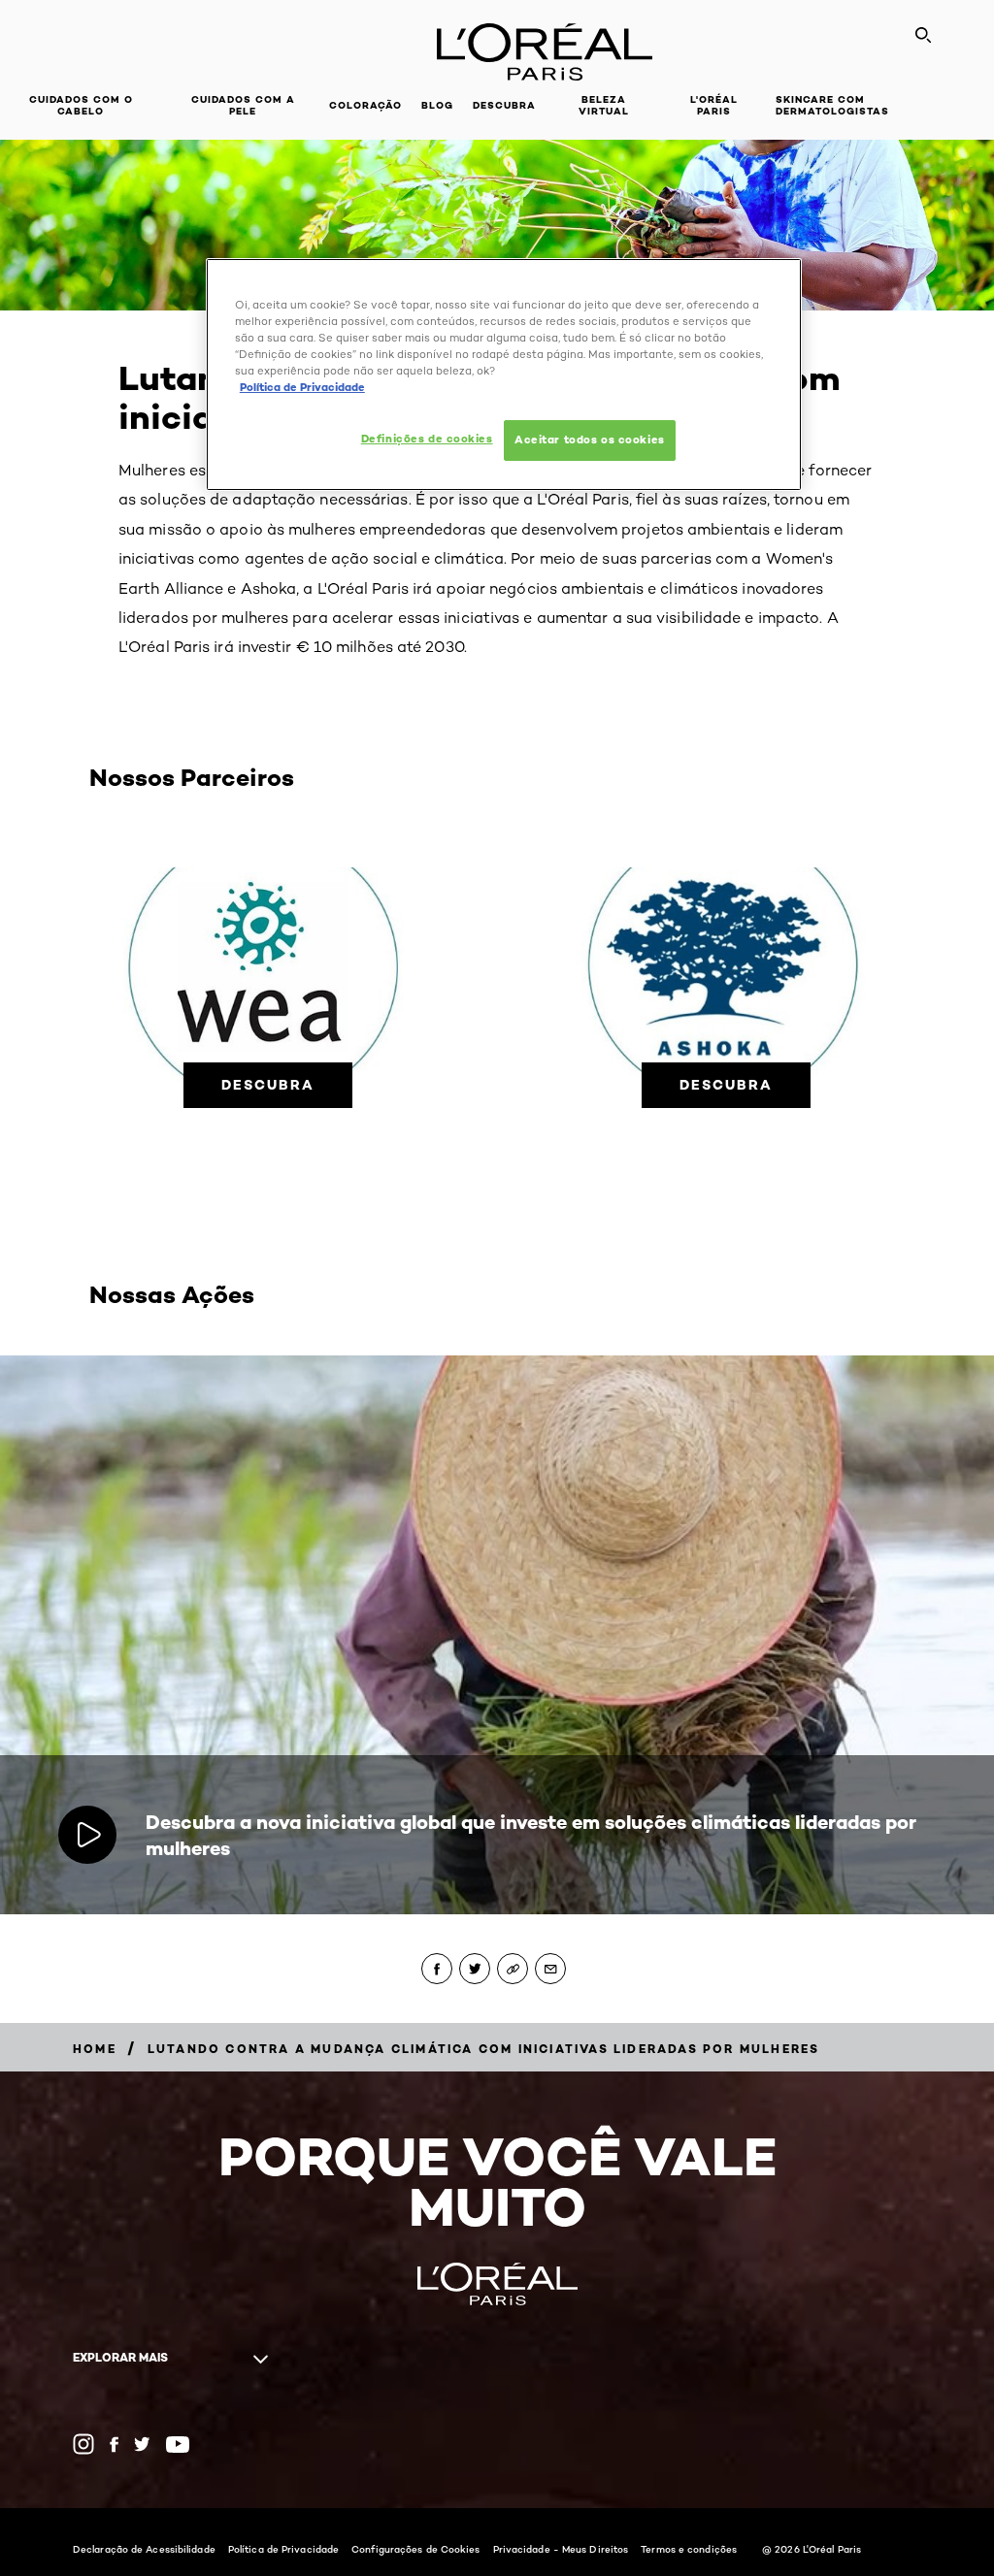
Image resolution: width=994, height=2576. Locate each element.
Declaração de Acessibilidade (144, 2549)
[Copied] (513, 1969)
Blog (437, 105)
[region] (504, 375)
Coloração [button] (365, 105)
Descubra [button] (504, 105)
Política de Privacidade (283, 2549)
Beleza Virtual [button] (604, 105)
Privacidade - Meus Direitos (561, 2549)
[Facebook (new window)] (114, 2445)
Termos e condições (689, 2549)
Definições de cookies (427, 439)
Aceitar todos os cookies (590, 440)
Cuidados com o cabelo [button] (81, 105)
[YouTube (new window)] (178, 2445)
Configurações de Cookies (415, 2549)
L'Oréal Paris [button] (714, 105)
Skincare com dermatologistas (832, 105)
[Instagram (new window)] (83, 2444)
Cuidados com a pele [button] (243, 105)
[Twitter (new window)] (142, 2444)
